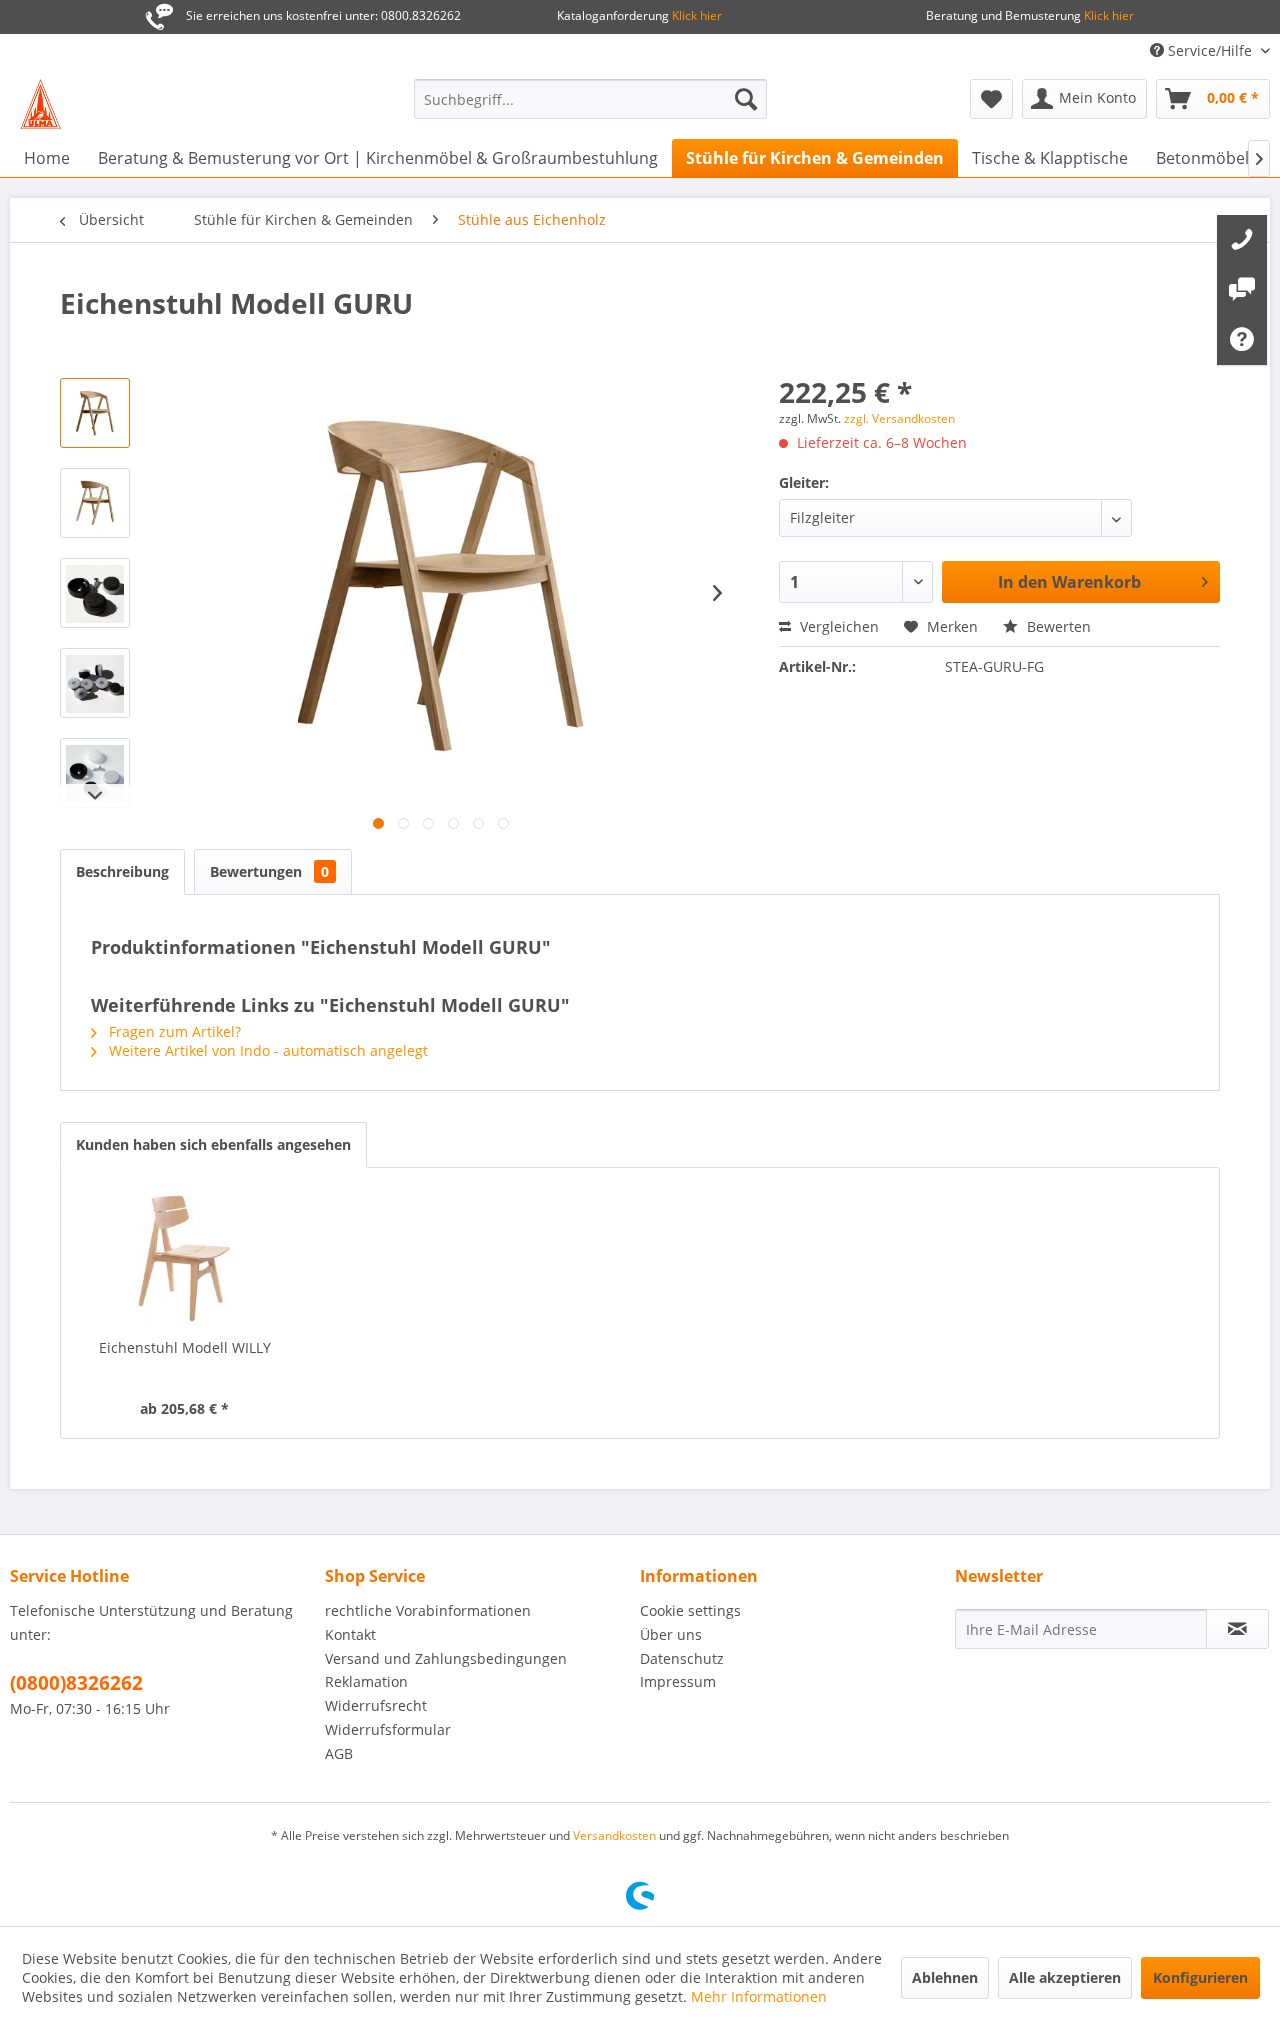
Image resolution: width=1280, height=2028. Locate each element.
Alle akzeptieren (1065, 1977)
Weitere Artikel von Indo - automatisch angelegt (266, 1050)
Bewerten (1057, 626)
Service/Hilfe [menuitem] (1210, 50)
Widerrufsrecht (376, 1705)
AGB (339, 1753)
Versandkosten (614, 1835)
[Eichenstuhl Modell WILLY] (185, 1258)
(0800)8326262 (76, 1683)
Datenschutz (682, 1658)
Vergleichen (837, 626)
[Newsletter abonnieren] (1237, 1629)
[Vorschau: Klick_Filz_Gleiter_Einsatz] (95, 683)
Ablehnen (945, 1977)
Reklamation (366, 1681)
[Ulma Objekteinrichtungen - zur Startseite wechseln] (40, 104)
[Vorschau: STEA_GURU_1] (95, 413)
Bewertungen (269, 871)
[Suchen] (746, 99)
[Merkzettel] (991, 99)
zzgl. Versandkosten (899, 418)
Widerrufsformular (388, 1729)
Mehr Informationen (759, 1996)
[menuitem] (590, 99)
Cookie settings (690, 1610)
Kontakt (350, 1634)
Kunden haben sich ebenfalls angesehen (213, 1144)
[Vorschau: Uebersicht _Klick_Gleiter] (95, 773)
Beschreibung (122, 871)
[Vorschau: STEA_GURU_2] (95, 503)
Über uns (671, 1634)
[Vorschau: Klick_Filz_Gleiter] (95, 593)
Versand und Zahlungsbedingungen (446, 1658)
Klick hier (695, 15)
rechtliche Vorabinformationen (428, 1610)
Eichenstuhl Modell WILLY (185, 1347)
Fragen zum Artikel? (173, 1031)
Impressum (678, 1681)
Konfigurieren (1200, 1977)
